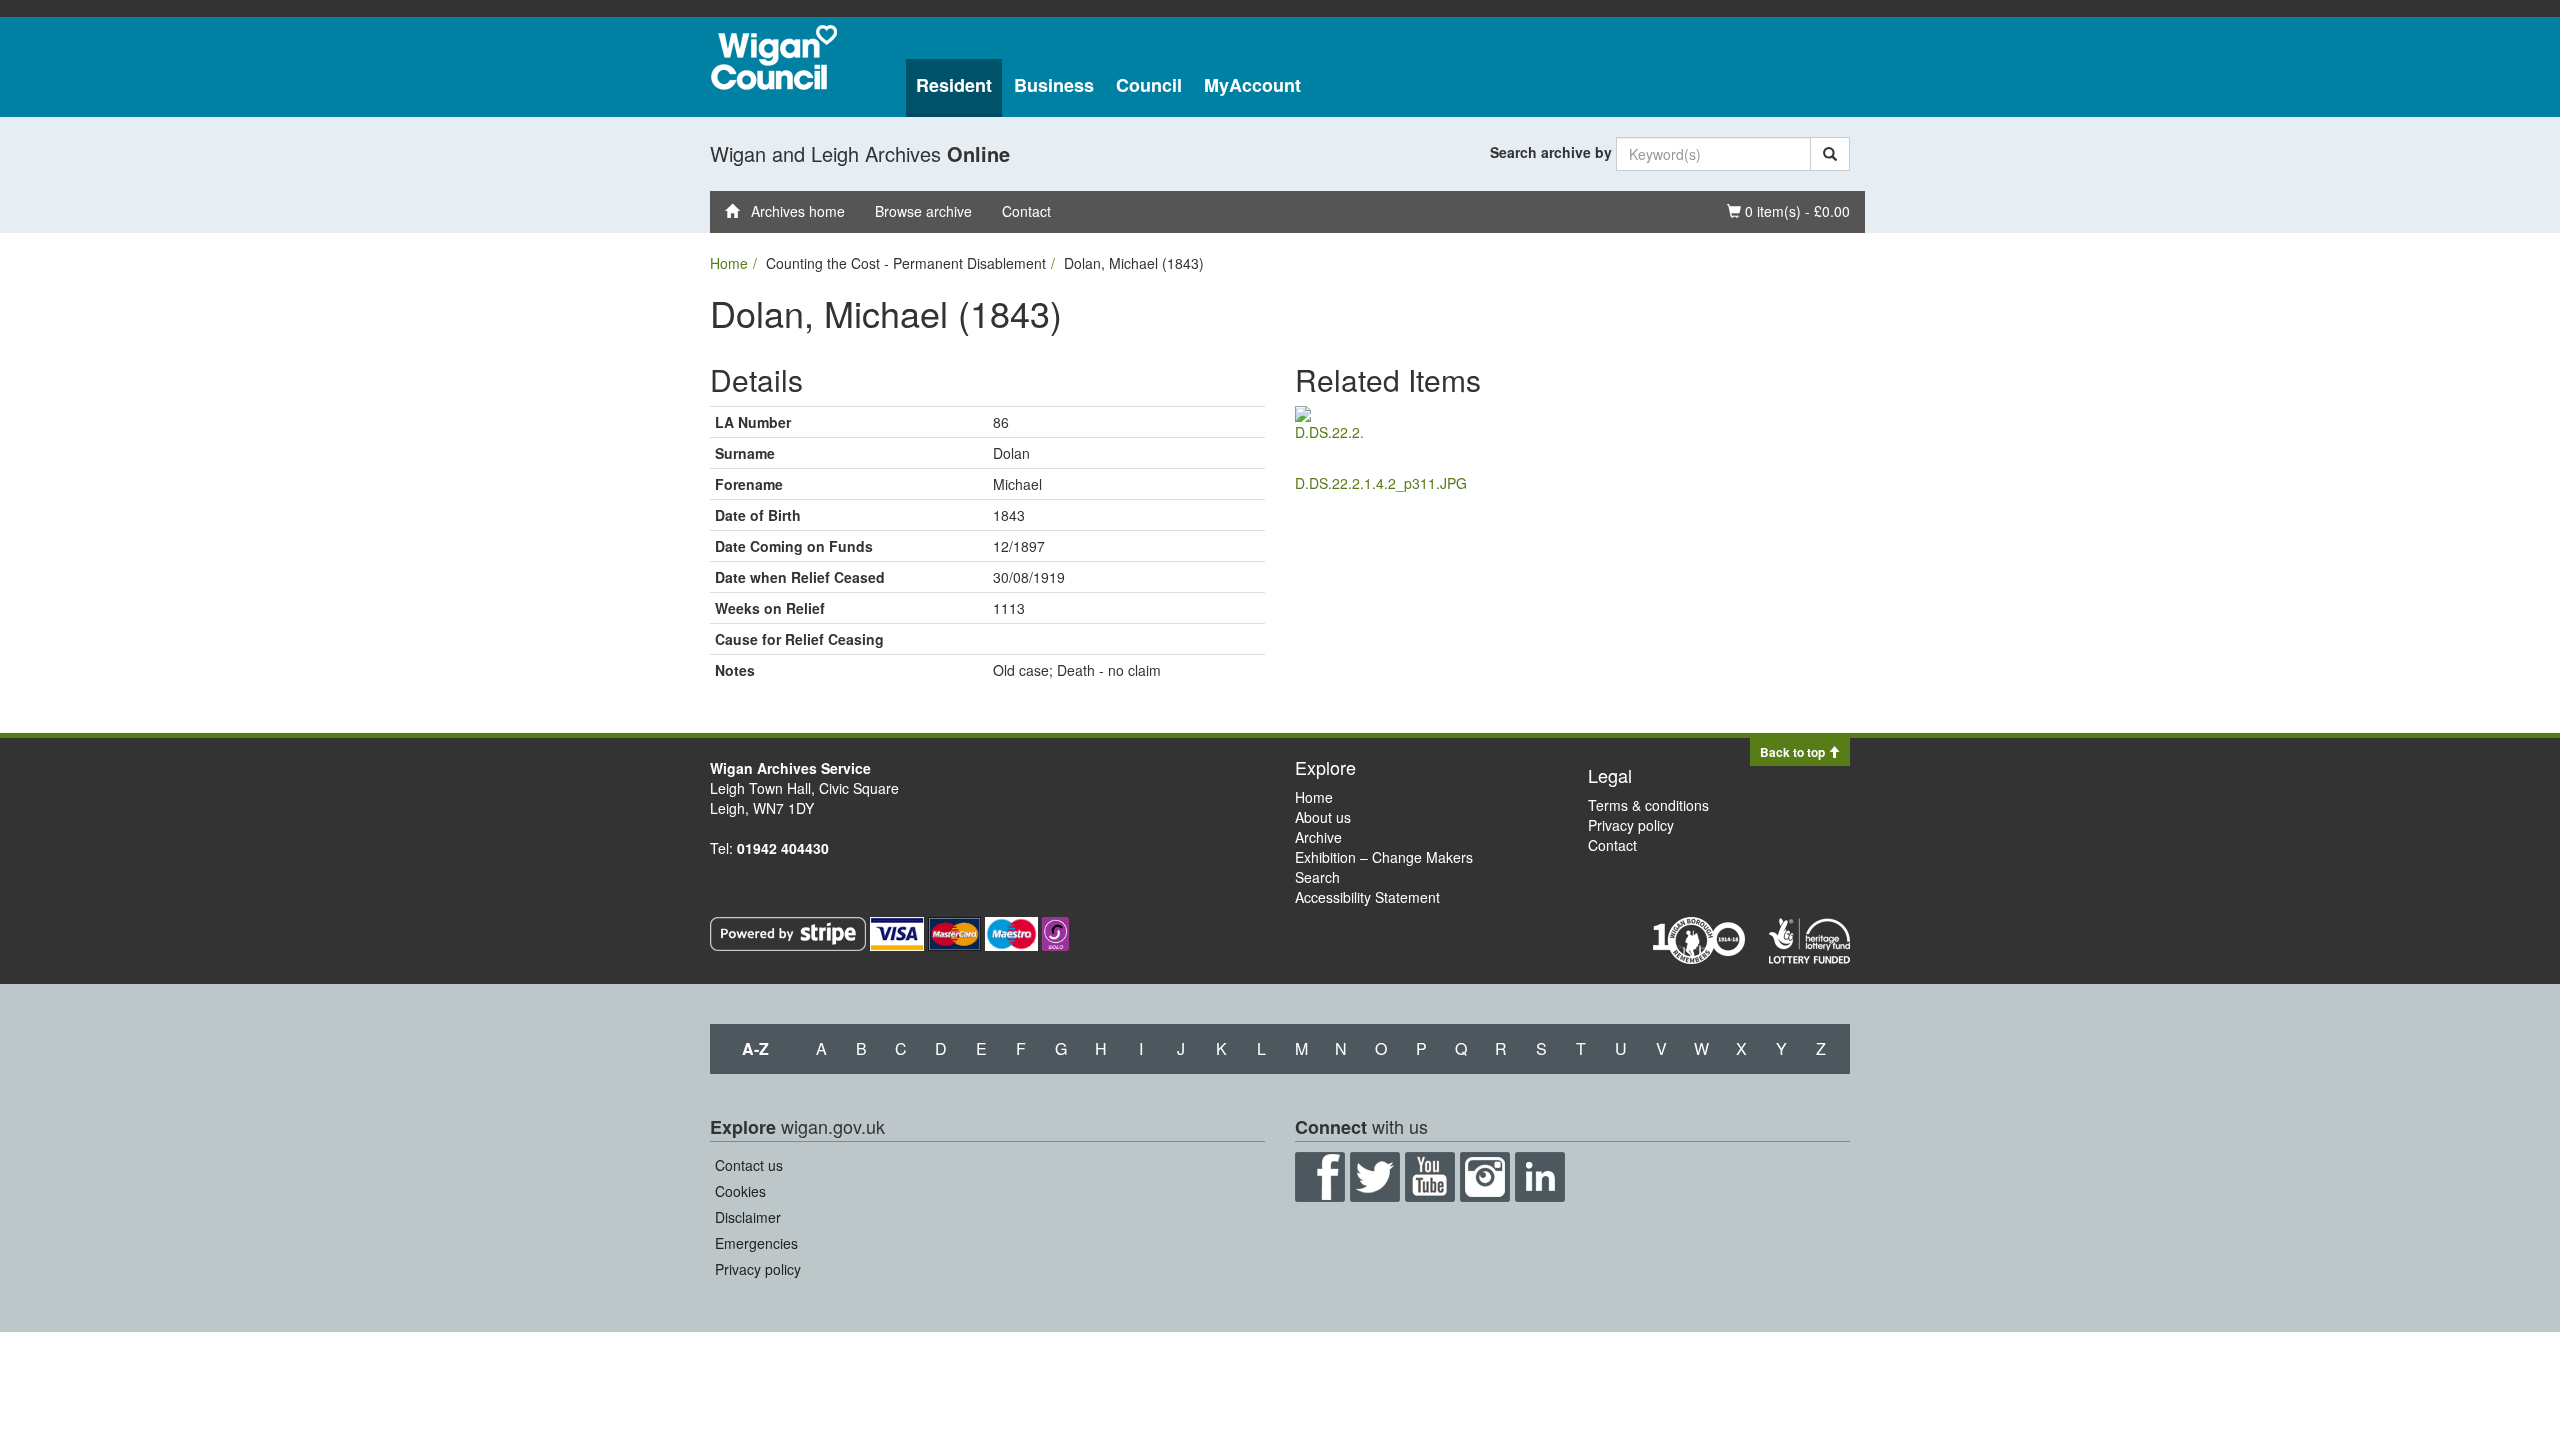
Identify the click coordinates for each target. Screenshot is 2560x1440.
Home (729, 263)
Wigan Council (774, 57)
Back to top (1794, 752)
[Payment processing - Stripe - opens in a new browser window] (790, 932)
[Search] (1830, 154)
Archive (1318, 837)
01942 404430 (783, 848)
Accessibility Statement (1367, 897)
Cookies (740, 1191)
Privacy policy (1631, 825)
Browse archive (923, 211)
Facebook (1320, 1177)
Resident (954, 85)
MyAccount (1252, 85)
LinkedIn (1540, 1177)
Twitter (1375, 1177)
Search (1317, 877)
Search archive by (1551, 152)
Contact (1026, 211)
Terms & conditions (1648, 805)
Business (1054, 85)
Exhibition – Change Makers (1384, 857)
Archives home (792, 211)
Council (1149, 85)
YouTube (1430, 1177)
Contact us (749, 1165)
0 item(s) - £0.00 (1788, 210)
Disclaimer (748, 1217)
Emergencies (756, 1243)
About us (1323, 817)
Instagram (1485, 1177)
